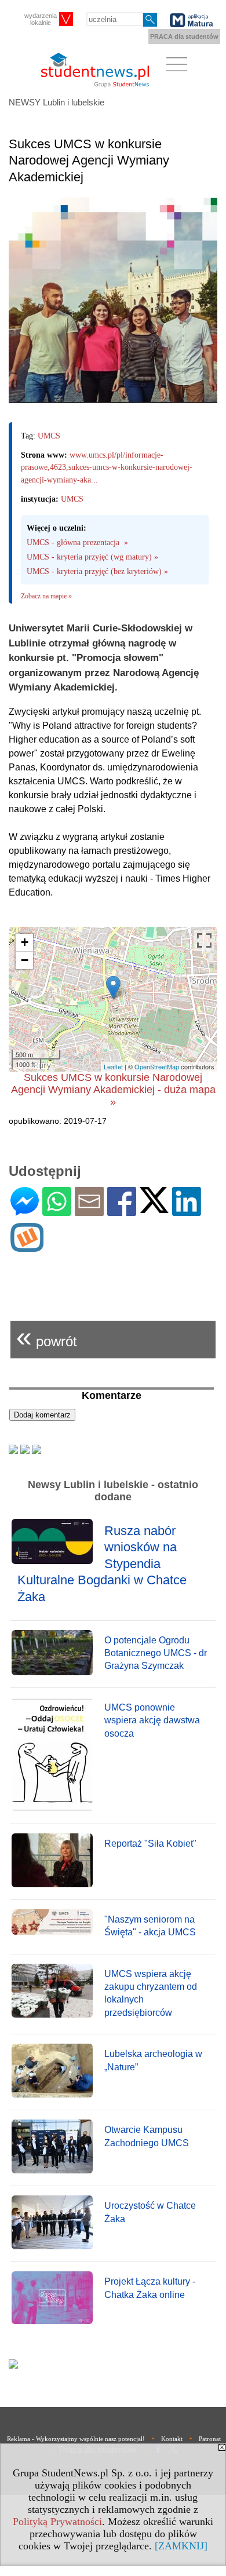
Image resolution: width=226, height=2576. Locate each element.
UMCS (49, 436)
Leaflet (113, 1066)
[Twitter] (154, 1208)
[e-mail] (89, 1211)
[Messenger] (25, 1211)
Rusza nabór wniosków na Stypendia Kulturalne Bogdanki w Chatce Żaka (102, 1564)
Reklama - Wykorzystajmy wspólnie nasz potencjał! (76, 2439)
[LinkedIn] (187, 1211)
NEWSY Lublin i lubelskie (57, 102)
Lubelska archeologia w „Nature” (153, 2060)
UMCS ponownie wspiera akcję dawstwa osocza (152, 1720)
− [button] (25, 960)
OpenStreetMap (157, 1066)
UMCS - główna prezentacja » (77, 542)
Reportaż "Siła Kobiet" (150, 1844)
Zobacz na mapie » (46, 596)
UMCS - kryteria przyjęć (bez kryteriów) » (97, 571)
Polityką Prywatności (57, 2522)
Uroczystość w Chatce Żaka (150, 2212)
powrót (47, 1337)
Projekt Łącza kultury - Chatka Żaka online (150, 2288)
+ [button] (25, 942)
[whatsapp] (57, 1211)
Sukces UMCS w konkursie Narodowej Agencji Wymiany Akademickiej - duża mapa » (113, 1090)
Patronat (210, 2439)
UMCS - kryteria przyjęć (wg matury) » (92, 557)
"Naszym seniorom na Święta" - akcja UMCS (150, 1926)
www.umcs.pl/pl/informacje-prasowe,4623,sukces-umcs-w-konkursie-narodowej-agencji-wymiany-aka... (107, 467)
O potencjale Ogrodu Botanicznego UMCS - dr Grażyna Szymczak (156, 1653)
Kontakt (172, 2439)
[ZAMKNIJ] (181, 2546)
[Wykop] (27, 1247)
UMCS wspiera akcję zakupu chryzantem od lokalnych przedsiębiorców (151, 1993)
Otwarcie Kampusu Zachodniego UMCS (147, 2136)
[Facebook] (122, 1211)
